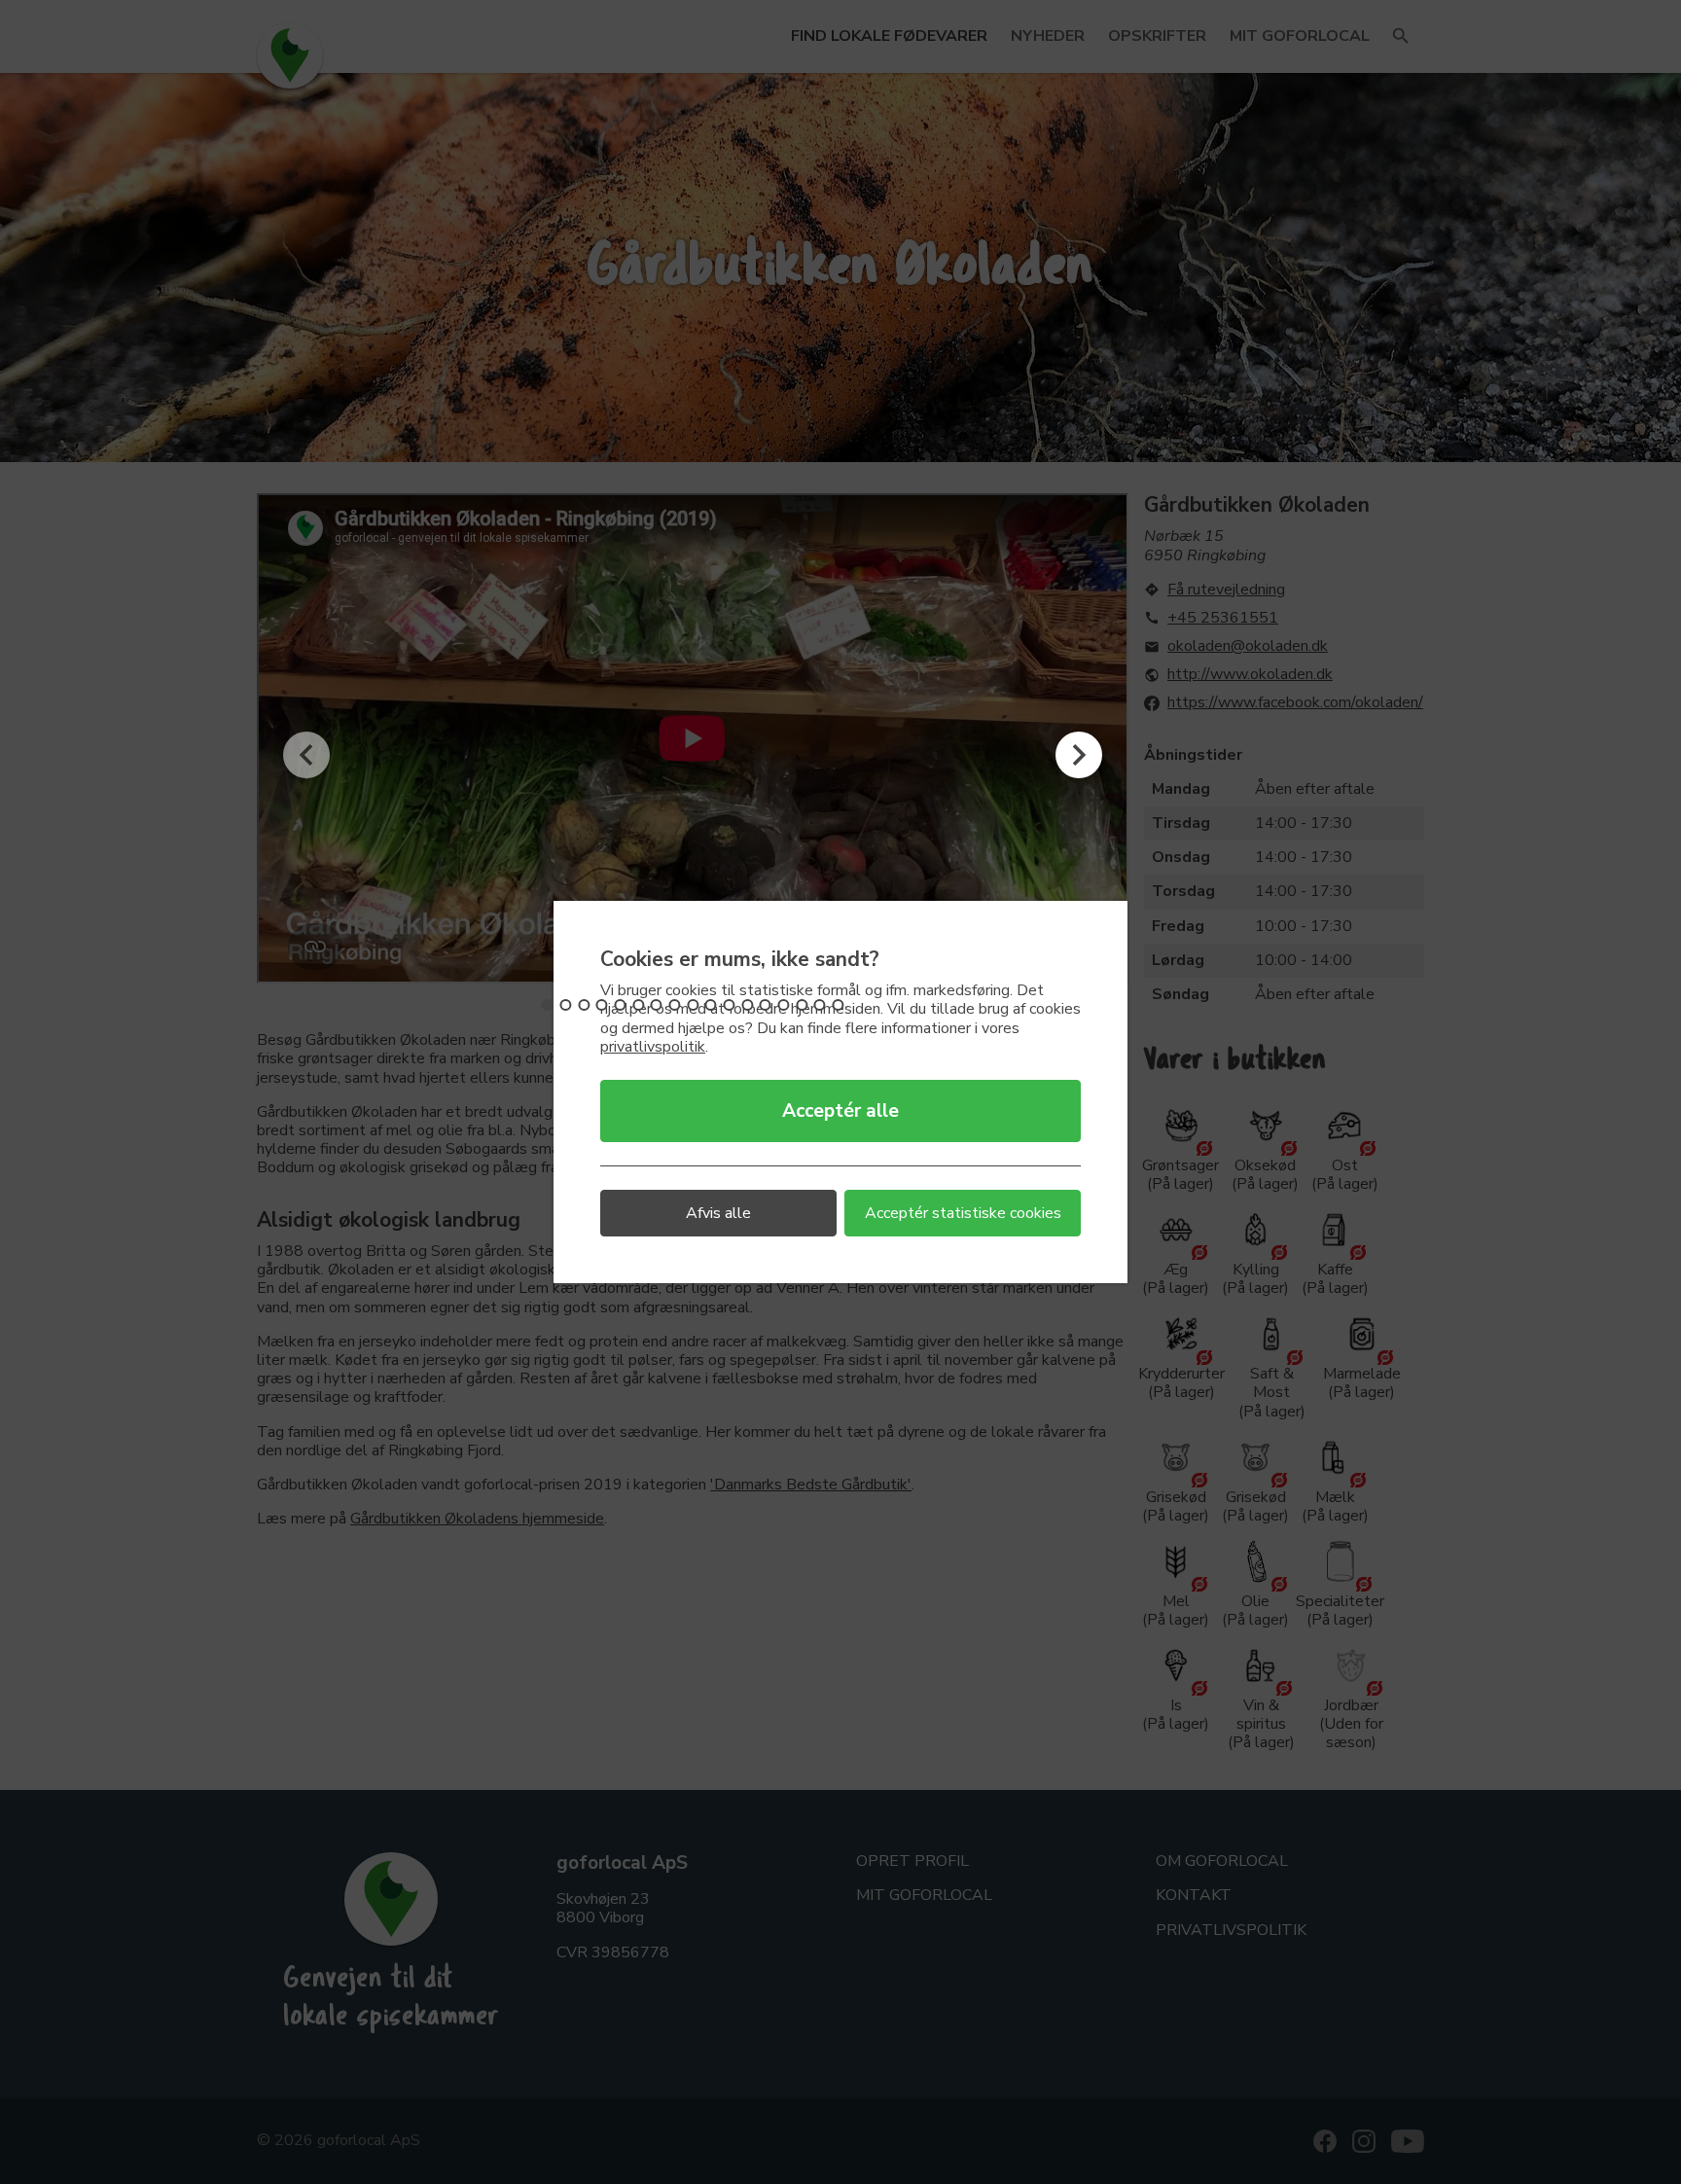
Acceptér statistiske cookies (963, 1213)
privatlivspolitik (653, 1047)
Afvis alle (718, 1213)
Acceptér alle (840, 1111)
